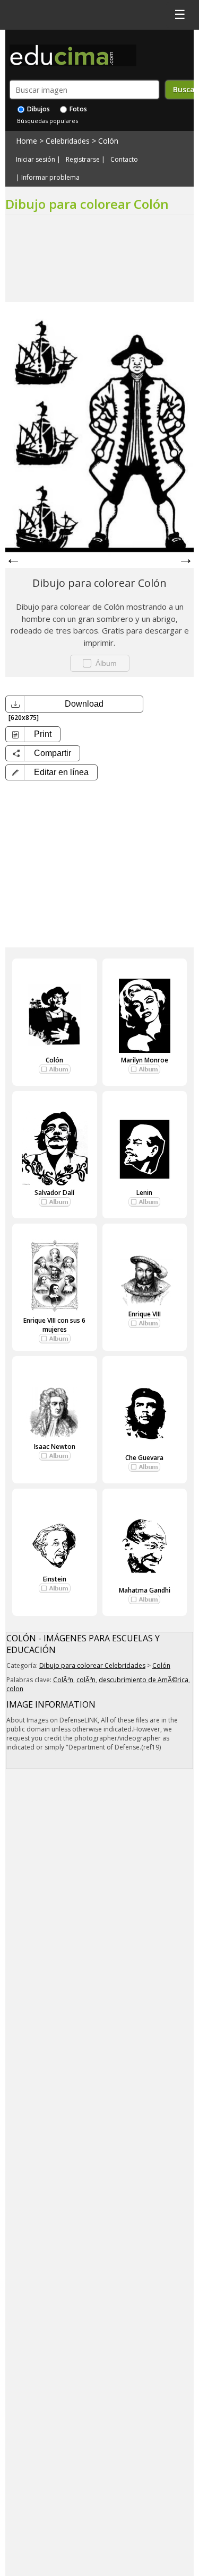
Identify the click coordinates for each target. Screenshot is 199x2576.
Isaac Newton (55, 1447)
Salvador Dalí (54, 1193)
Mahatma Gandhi (145, 1590)
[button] (51, 772)
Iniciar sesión (36, 160)
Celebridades (68, 141)
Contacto (124, 160)
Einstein (55, 1579)
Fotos (77, 109)
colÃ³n (86, 1680)
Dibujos (38, 109)
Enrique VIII (145, 1314)
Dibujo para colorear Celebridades (92, 1665)
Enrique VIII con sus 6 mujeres (54, 1325)
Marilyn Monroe (145, 1060)
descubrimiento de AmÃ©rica (144, 1680)
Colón (108, 141)
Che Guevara (144, 1458)
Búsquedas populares (47, 121)
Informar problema (50, 178)
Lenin (144, 1193)
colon (15, 1689)
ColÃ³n (63, 1680)
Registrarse (83, 160)
